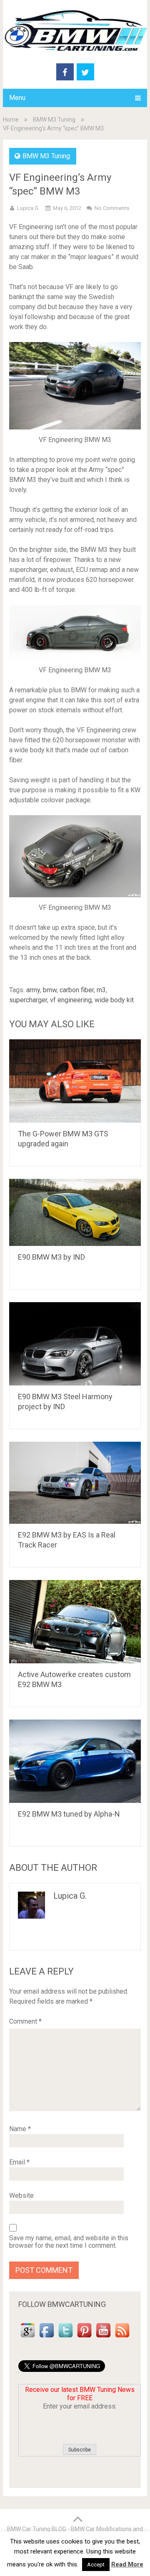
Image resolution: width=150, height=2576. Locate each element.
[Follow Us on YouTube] (103, 2338)
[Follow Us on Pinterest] (84, 2338)
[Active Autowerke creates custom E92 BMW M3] (75, 1622)
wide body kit (114, 1000)
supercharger (28, 1000)
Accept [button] (96, 2565)
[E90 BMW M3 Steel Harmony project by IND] (75, 1344)
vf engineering (71, 1000)
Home (11, 120)
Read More (127, 2564)
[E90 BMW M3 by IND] (75, 1212)
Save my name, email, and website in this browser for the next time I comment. (69, 2242)
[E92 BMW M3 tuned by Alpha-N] (75, 1761)
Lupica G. (28, 208)
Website (21, 2195)
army (33, 990)
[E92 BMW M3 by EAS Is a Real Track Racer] (75, 1483)
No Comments (112, 208)
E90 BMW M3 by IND (51, 1257)
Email (19, 2162)
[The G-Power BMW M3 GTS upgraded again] (75, 1081)
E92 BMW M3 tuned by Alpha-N (69, 1814)
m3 (101, 990)
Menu (17, 98)
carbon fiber (77, 990)
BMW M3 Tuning (54, 120)
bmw (50, 990)
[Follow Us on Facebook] (46, 2338)
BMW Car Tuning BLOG (37, 2529)
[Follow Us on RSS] (122, 2338)
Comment (25, 2021)
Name (20, 2129)
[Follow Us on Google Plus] (28, 2338)
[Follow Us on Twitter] (66, 2338)
